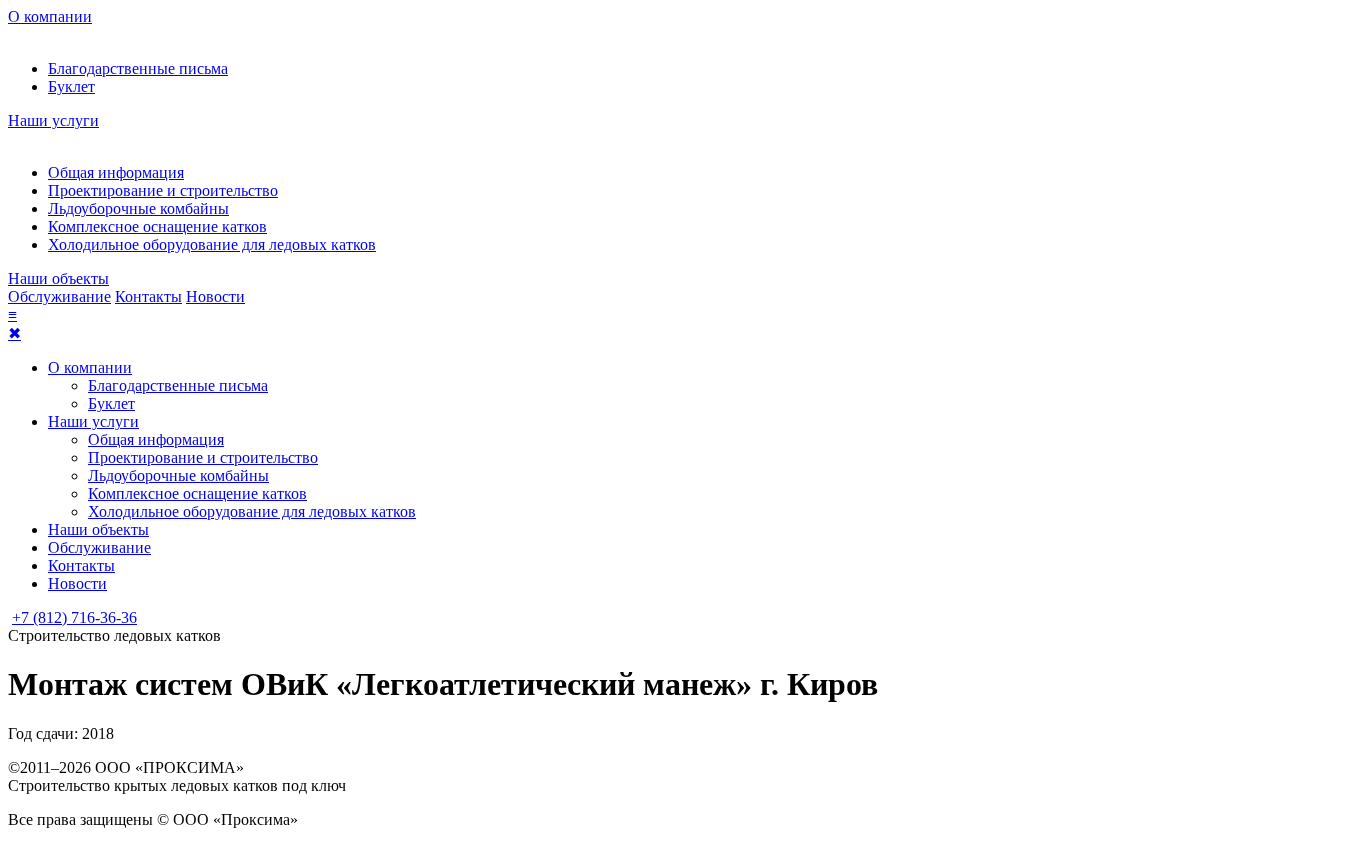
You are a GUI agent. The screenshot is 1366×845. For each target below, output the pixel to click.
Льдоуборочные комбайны (138, 208)
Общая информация (116, 172)
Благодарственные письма (138, 68)
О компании (50, 16)
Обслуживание (59, 296)
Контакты (148, 296)
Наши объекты (58, 278)
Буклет (71, 86)
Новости (215, 296)
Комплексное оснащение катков (157, 226)
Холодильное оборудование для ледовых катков (212, 244)
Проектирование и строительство (163, 190)
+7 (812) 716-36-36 (74, 617)
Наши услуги (53, 120)
